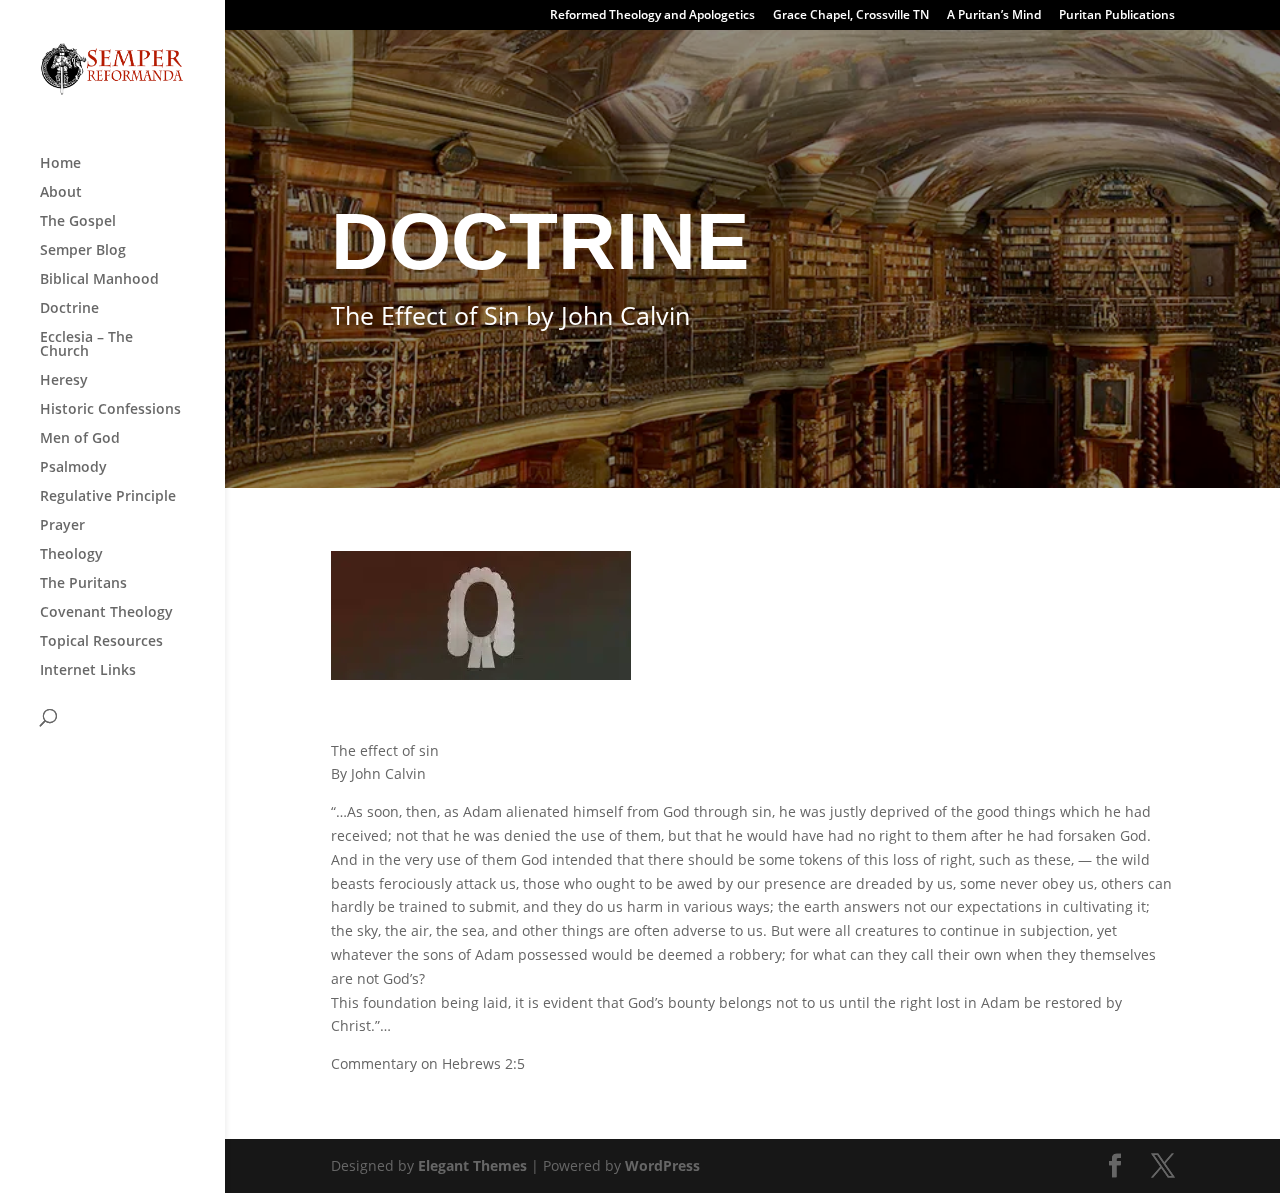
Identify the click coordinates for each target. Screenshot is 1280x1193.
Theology (71, 555)
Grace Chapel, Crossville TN (851, 16)
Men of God (80, 439)
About (61, 193)
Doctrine (69, 309)
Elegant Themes (472, 1165)
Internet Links (88, 671)
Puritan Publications (1117, 16)
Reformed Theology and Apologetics (652, 16)
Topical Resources (101, 642)
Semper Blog (83, 251)
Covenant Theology (106, 613)
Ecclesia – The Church (86, 345)
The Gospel (78, 222)
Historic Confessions (110, 410)
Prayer (62, 526)
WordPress (662, 1165)
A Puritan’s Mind (994, 16)
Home (60, 164)
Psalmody (73, 468)
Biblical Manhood (99, 280)
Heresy (64, 381)
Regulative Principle (108, 497)
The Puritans (83, 584)
